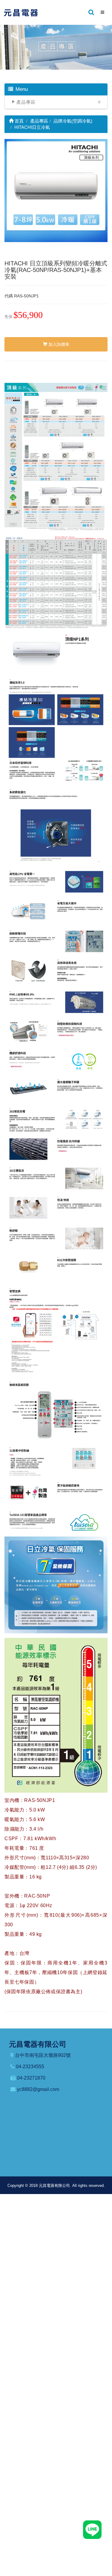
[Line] (92, 2529)
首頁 (19, 121)
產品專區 (26, 102)
